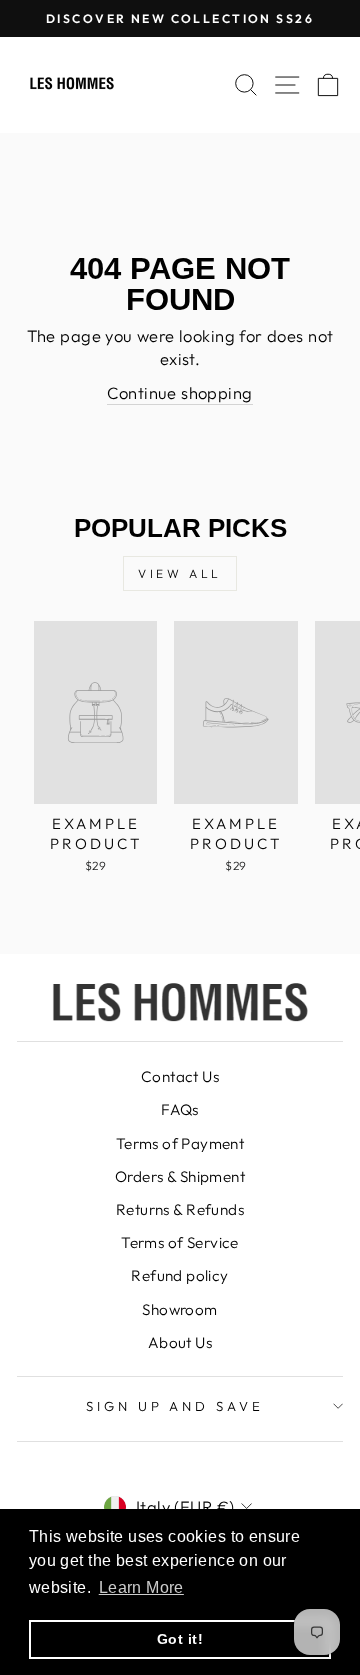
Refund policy (179, 1275)
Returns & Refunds (180, 1209)
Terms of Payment (180, 1143)
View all (180, 573)
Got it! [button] (180, 1639)
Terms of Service (180, 1242)
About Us (180, 1342)
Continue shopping (179, 392)
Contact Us (180, 1076)
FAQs (180, 1109)
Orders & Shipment (180, 1176)
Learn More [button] (141, 1587)
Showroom (179, 1309)
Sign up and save (175, 1406)
